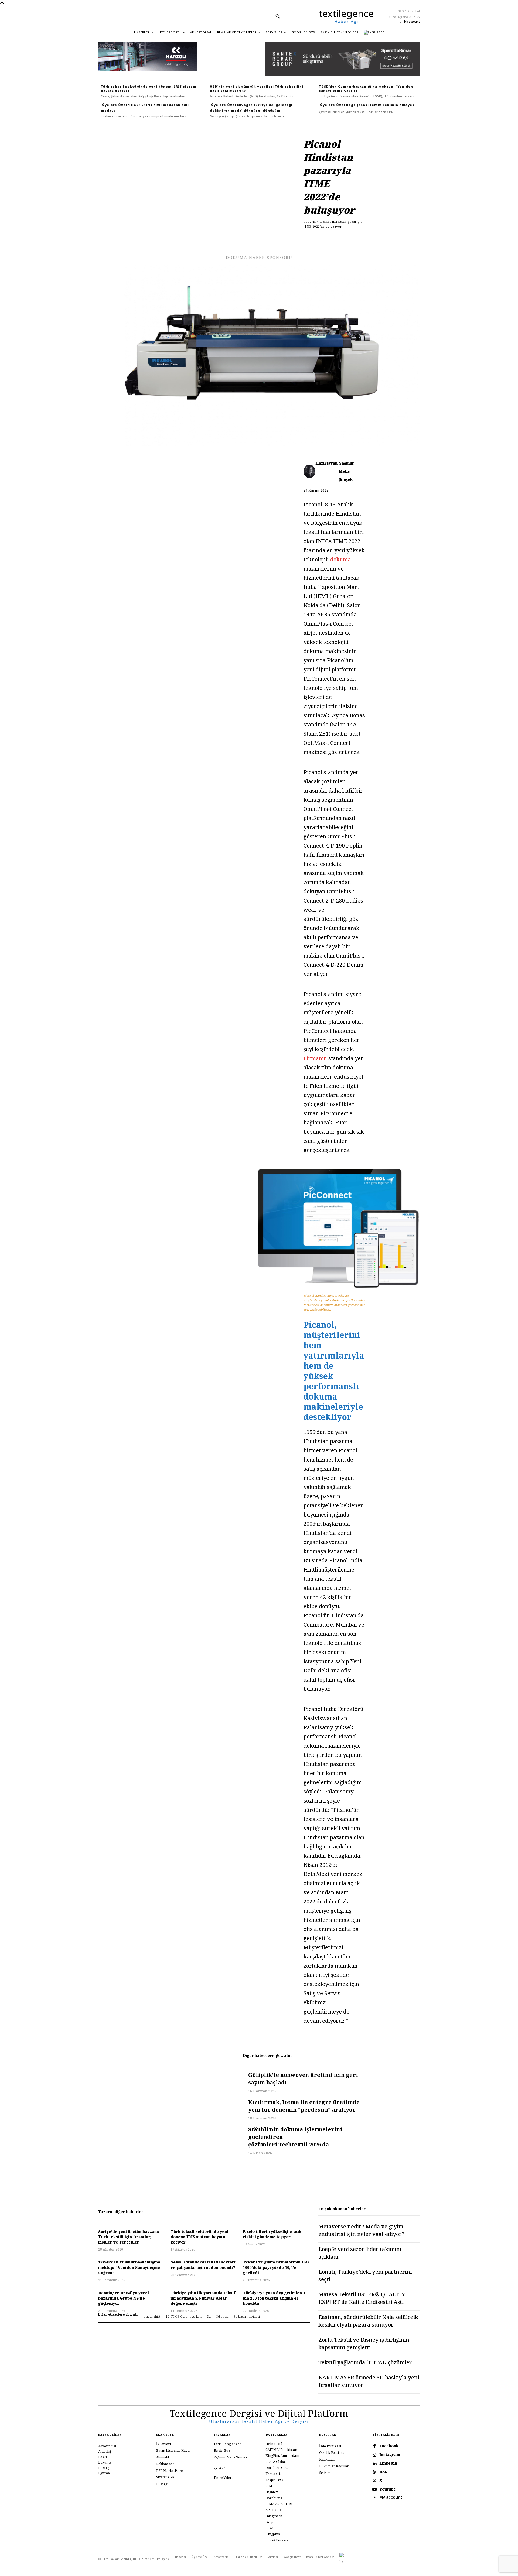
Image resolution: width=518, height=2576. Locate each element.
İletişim (325, 2473)
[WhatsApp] (322, 240)
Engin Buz (222, 2450)
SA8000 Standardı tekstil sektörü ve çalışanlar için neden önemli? (204, 2265)
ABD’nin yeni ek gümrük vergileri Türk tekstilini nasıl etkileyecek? (257, 88)
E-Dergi (162, 2484)
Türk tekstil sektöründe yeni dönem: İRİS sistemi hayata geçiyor (149, 88)
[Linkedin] (310, 240)
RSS (383, 2472)
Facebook (389, 2446)
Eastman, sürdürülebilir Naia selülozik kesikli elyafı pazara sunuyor (368, 2321)
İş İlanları (163, 2444)
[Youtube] (374, 2489)
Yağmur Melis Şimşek (347, 471)
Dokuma (310, 222)
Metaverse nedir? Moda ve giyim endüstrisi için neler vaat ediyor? (361, 2230)
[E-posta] (335, 240)
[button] (278, 16)
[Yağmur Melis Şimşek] (310, 471)
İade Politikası (330, 2446)
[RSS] (374, 2472)
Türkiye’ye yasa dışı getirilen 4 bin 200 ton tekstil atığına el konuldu (274, 2298)
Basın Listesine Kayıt (173, 2450)
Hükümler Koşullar (334, 2466)
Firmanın (316, 1058)
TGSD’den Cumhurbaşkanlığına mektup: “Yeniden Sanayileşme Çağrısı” (366, 88)
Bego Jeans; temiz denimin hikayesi (381, 105)
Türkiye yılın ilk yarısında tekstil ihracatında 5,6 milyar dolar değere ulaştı (204, 2298)
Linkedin (388, 2463)
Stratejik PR (165, 2477)
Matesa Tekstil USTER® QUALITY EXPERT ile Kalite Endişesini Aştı (362, 2298)
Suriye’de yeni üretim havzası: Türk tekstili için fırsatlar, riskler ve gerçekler (129, 2237)
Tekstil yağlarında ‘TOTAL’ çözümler (365, 2362)
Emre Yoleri (223, 2478)
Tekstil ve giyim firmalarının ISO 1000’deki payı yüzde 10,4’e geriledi (276, 2267)
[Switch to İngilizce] (374, 32)
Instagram (390, 2455)
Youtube (388, 2489)
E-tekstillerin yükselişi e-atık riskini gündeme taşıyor (272, 2234)
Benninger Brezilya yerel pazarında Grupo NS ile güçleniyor (124, 2298)
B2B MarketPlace (170, 2470)
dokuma (340, 559)
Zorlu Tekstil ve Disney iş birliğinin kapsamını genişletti (364, 2343)
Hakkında (327, 2459)
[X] (297, 240)
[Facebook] (285, 240)
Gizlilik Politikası (332, 2453)
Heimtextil (274, 2443)
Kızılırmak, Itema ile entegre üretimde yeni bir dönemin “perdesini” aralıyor (304, 2106)
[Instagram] (374, 2455)
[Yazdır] (347, 240)
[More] (360, 240)
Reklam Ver (165, 2464)
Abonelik (163, 2457)
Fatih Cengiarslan (228, 2444)
